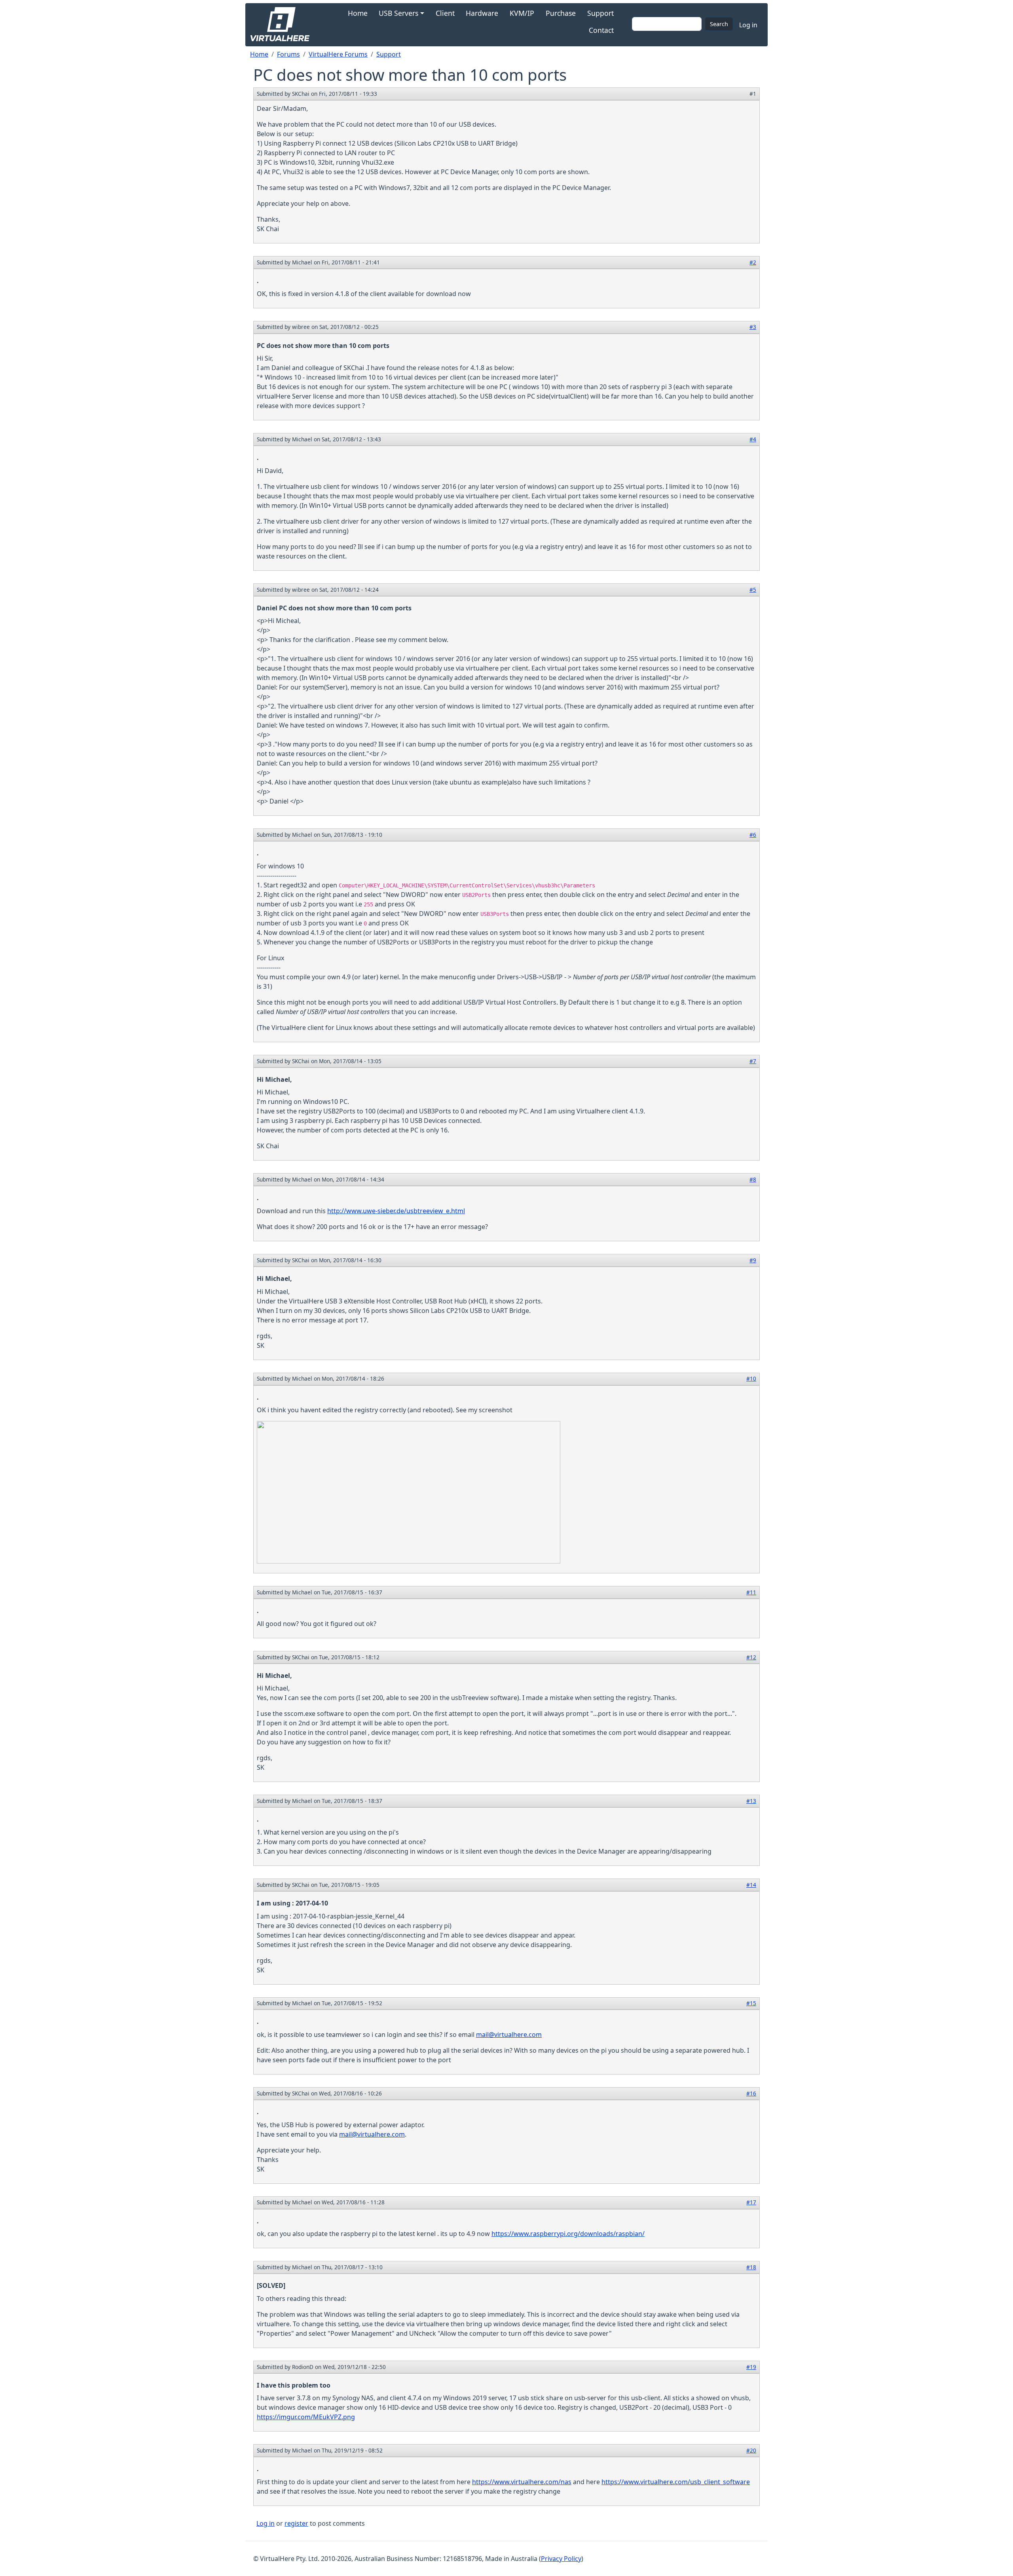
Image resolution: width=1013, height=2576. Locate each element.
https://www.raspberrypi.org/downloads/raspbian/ (568, 2234)
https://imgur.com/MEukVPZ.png (306, 2417)
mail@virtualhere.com (509, 2035)
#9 (753, 1260)
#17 (751, 2202)
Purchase (561, 13)
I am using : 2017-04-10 (292, 1903)
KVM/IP (522, 13)
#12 (751, 1657)
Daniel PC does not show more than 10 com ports (334, 608)
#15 (751, 2003)
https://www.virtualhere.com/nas (522, 2482)
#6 (753, 835)
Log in (748, 25)
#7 (753, 1061)
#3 (753, 327)
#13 (751, 1801)
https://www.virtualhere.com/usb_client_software (676, 2482)
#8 (753, 1179)
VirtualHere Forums (338, 54)
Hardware (482, 13)
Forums (288, 54)
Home (358, 13)
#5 (753, 590)
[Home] (283, 25)
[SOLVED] (271, 2285)
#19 (751, 2367)
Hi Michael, (274, 1079)
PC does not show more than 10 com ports (323, 346)
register (296, 2523)
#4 (753, 439)
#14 (751, 1885)
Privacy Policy (561, 2559)
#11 (751, 1592)
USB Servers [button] (398, 13)
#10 (751, 1378)
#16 (751, 2093)
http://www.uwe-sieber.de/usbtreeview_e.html (396, 1211)
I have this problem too (294, 2385)
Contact (601, 30)
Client (445, 13)
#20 (751, 2450)
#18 (751, 2267)
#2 (753, 262)
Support (600, 13)
